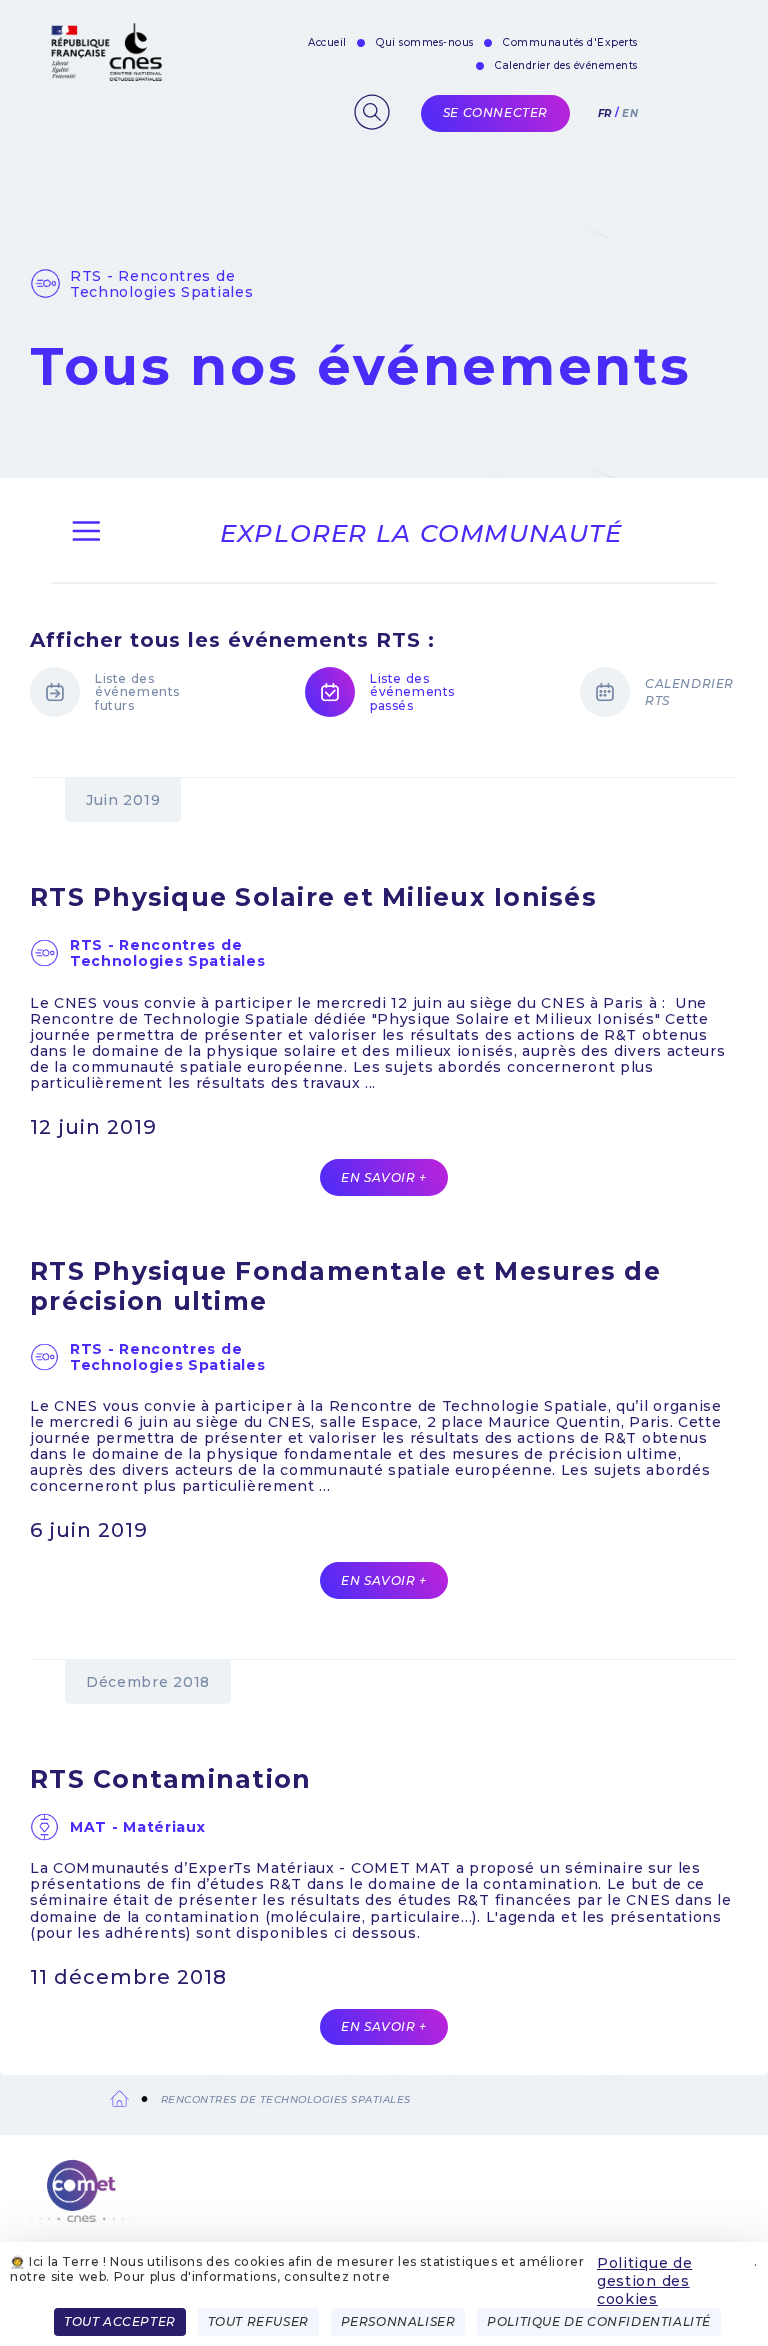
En (630, 113)
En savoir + (384, 1177)
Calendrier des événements (566, 65)
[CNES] (104, 76)
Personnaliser (398, 2321)
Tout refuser (258, 2321)
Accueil (327, 42)
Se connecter (495, 112)
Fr (605, 113)
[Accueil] (384, 2202)
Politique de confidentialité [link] (599, 2321)
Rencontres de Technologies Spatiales (286, 2099)
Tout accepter (120, 2321)
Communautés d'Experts (570, 42)
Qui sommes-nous (425, 42)
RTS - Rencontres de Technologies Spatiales (161, 284)
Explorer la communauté (421, 533)
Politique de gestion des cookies (644, 2281)
